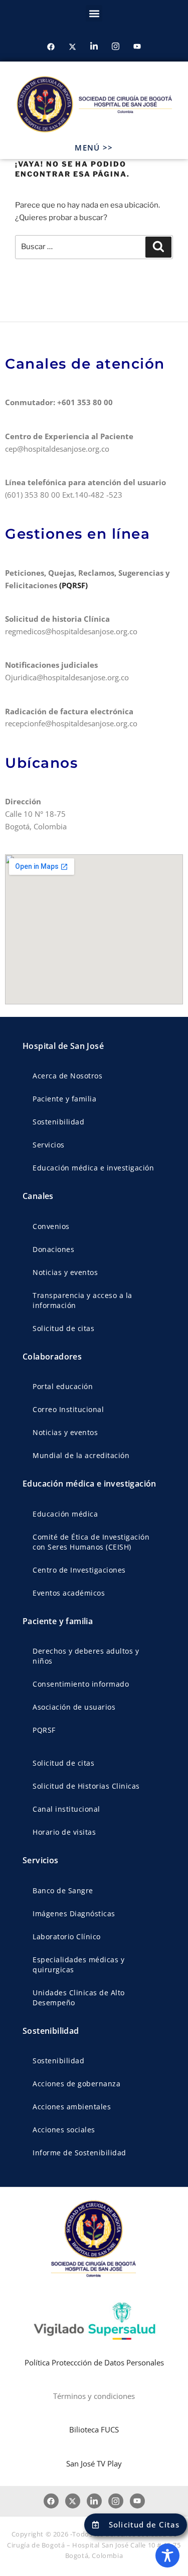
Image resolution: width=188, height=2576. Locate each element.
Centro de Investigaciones (79, 1570)
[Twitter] (73, 47)
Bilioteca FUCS (94, 2429)
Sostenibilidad (58, 1122)
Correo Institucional (68, 1409)
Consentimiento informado (81, 1684)
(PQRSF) (74, 585)
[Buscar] (158, 247)
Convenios (51, 1226)
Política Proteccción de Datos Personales (94, 2362)
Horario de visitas (64, 1832)
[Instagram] (116, 47)
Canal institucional (66, 1809)
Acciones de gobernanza (76, 2084)
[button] (94, 13)
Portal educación (63, 1386)
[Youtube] (137, 47)
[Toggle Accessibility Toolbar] (167, 2555)
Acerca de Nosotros (67, 1076)
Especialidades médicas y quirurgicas (78, 1965)
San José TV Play (94, 2463)
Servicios (49, 1145)
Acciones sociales (64, 2130)
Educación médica (65, 1514)
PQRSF (44, 1730)
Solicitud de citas (63, 1328)
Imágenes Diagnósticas (74, 1913)
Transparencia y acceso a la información (82, 1300)
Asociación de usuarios (74, 1707)
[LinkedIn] (94, 47)
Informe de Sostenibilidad (79, 2153)
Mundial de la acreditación (81, 1455)
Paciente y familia (64, 1099)
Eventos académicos (69, 1593)
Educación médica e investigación (93, 1168)
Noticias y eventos (65, 1272)
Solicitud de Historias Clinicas (86, 1786)
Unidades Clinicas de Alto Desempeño (79, 1998)
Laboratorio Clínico (67, 1937)
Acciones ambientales (72, 2107)
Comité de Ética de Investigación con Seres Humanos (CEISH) (91, 1542)
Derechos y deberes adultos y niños (86, 1656)
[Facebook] (51, 47)
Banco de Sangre (63, 1890)
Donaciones (53, 1249)
